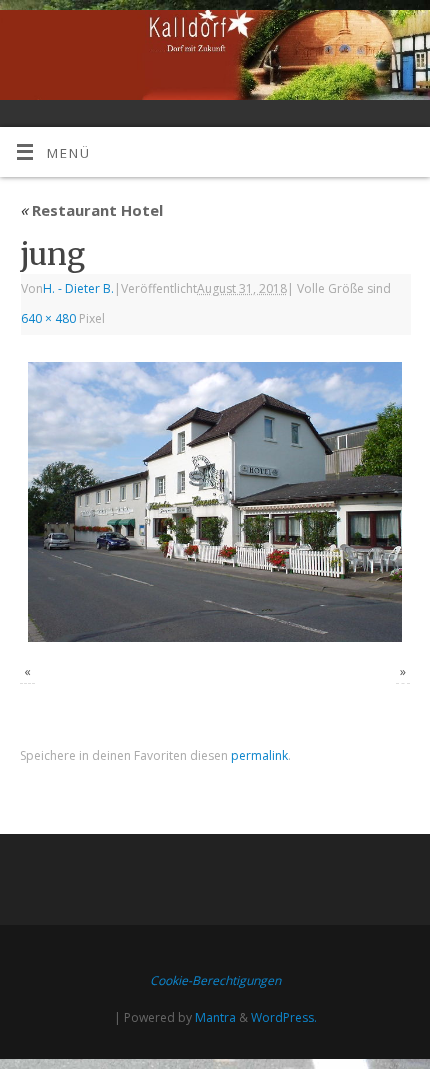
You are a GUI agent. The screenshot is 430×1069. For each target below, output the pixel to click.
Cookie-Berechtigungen (215, 980)
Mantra (215, 1017)
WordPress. (284, 1017)
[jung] (215, 502)
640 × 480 (48, 318)
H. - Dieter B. (78, 288)
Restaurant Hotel (91, 210)
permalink (259, 755)
